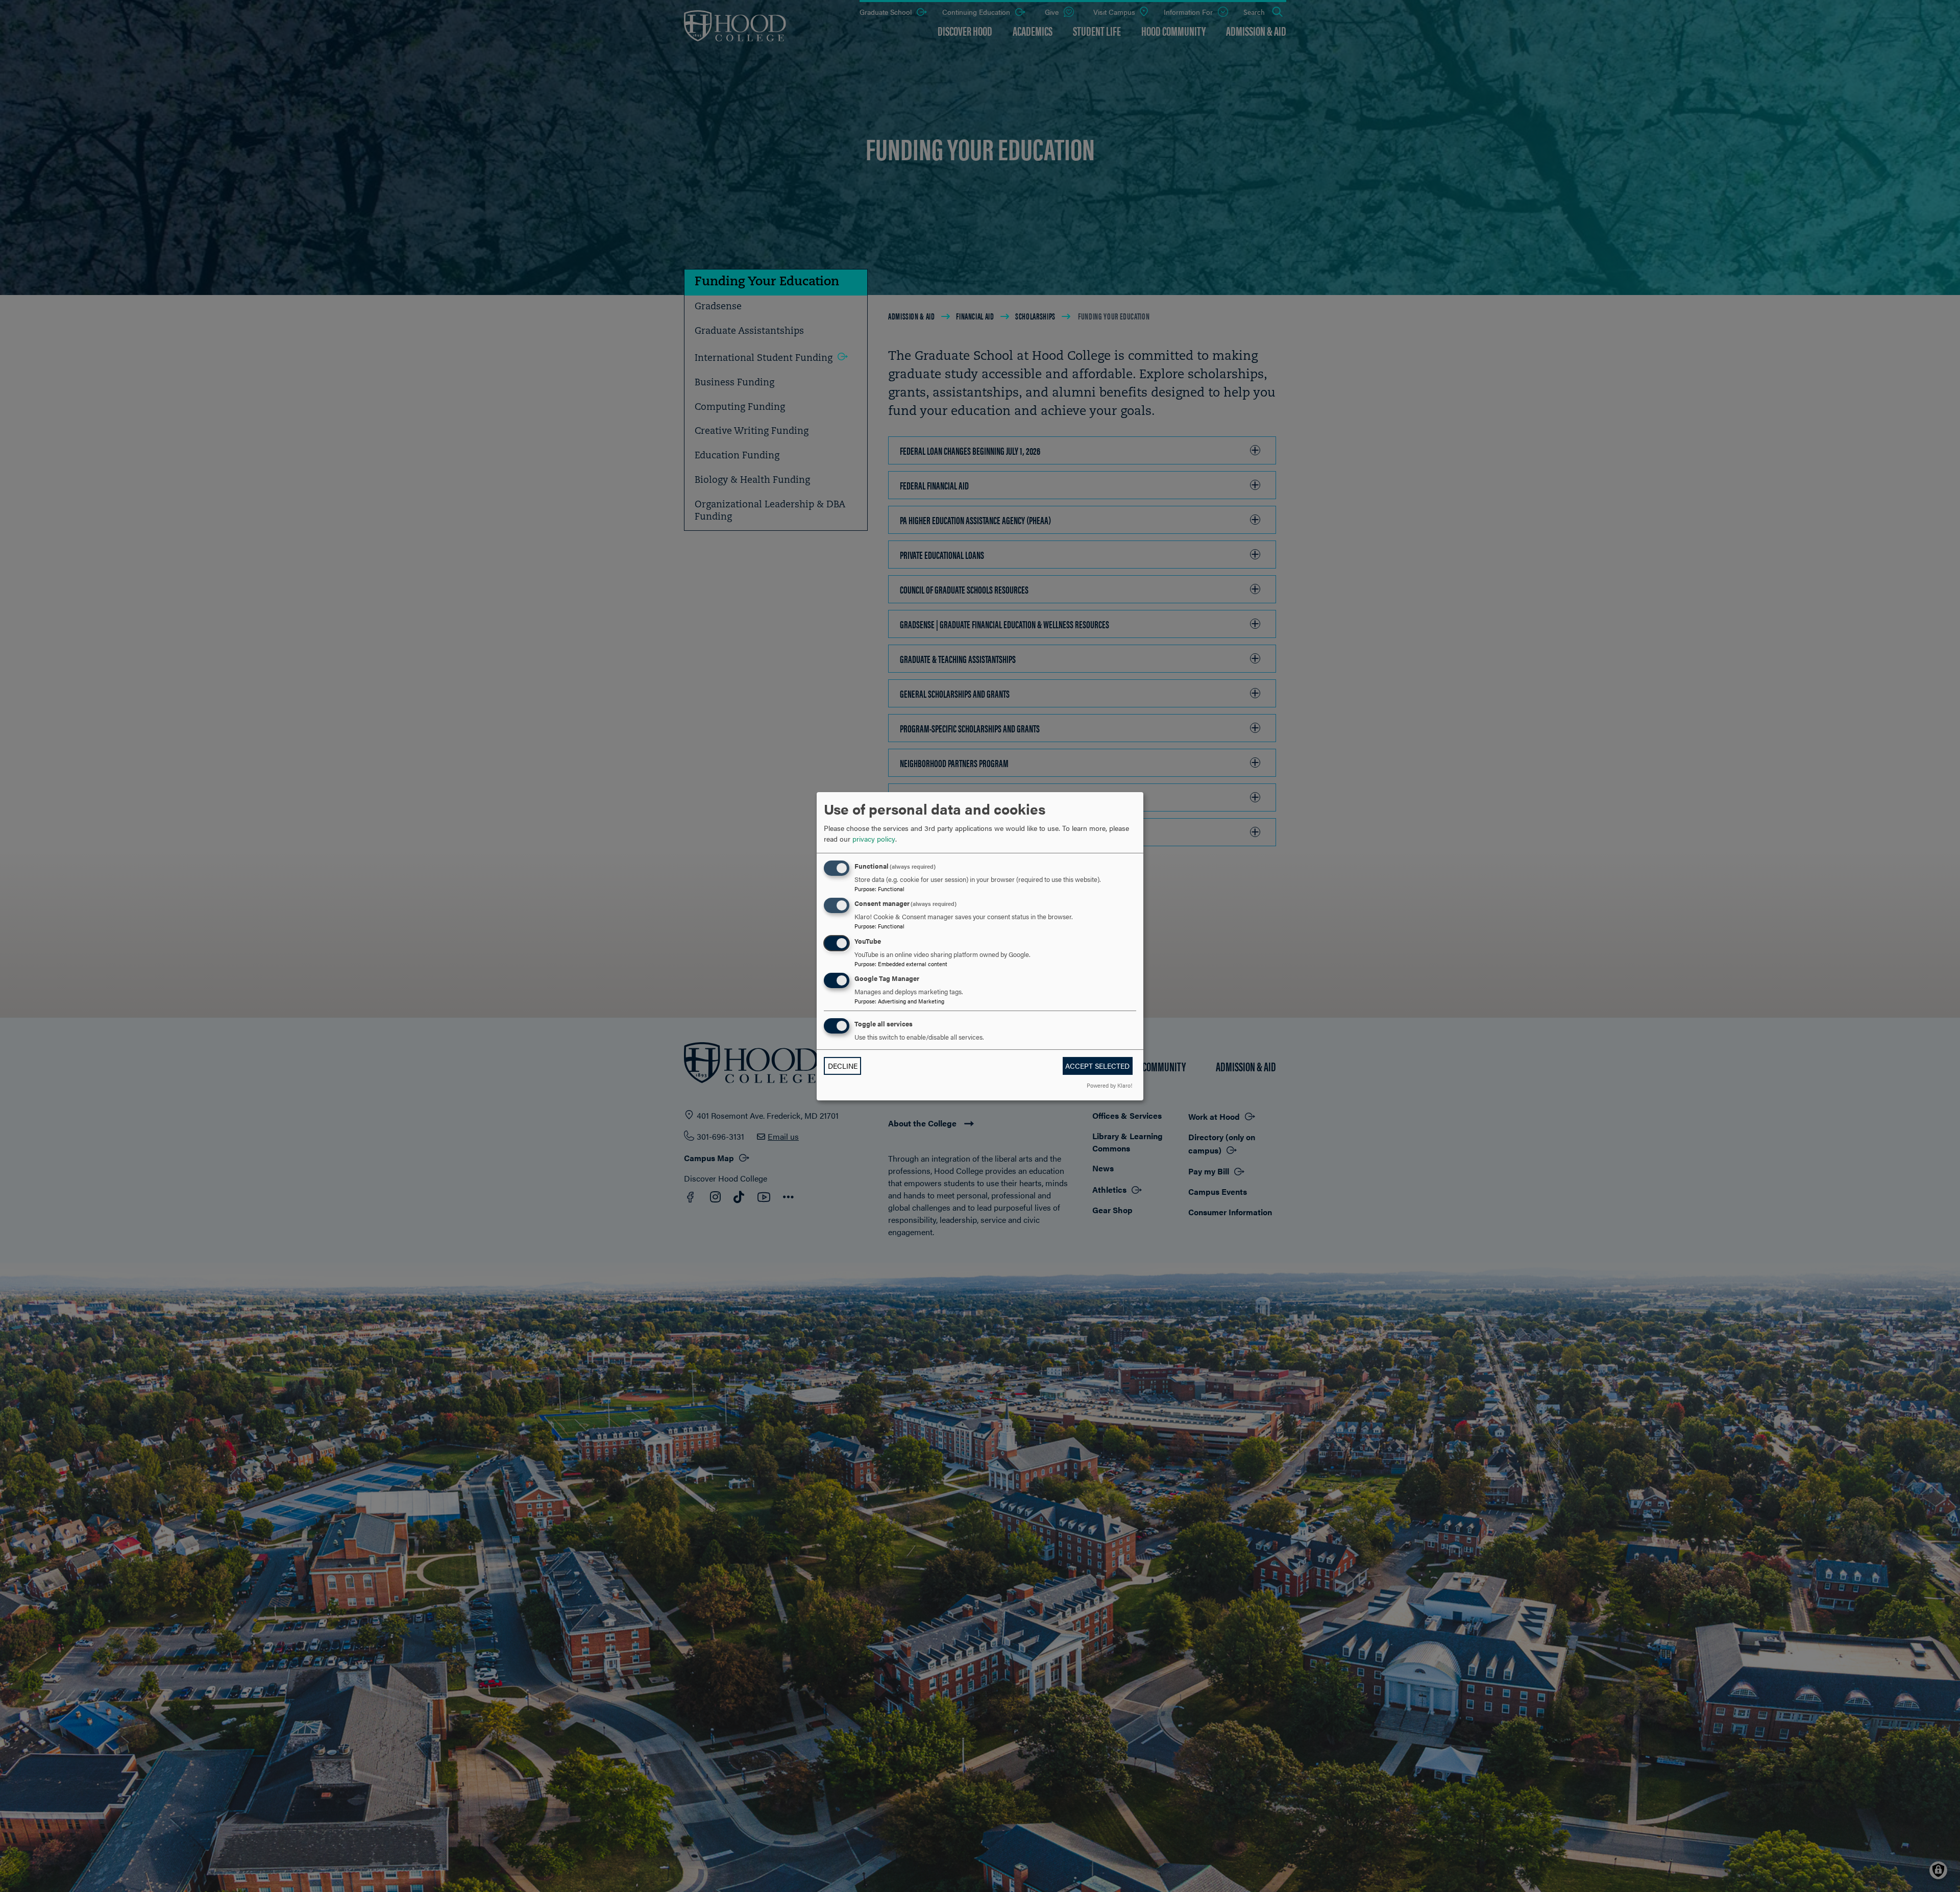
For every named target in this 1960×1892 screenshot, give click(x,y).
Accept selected (1097, 1066)
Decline (843, 1066)
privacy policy (874, 839)
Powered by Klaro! (1109, 1085)
